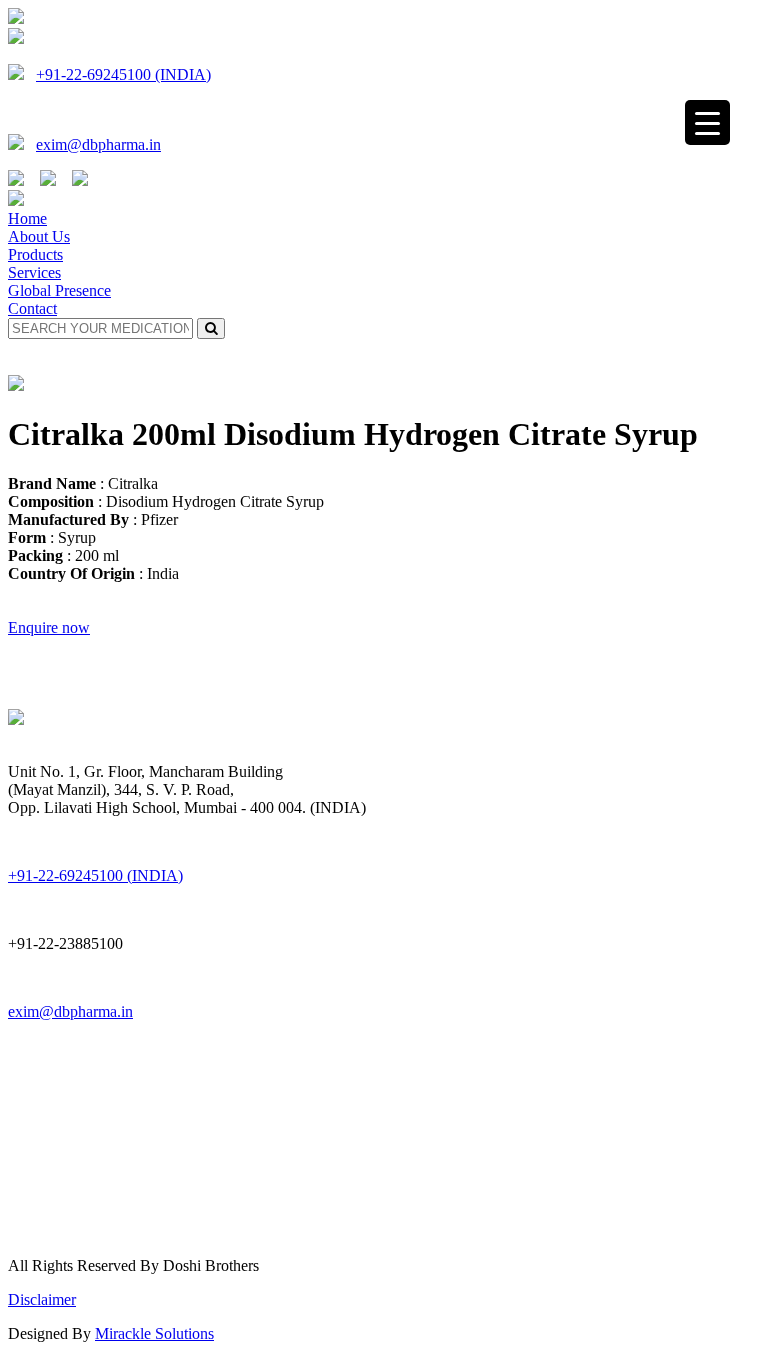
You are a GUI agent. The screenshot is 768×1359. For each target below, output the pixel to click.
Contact (32, 308)
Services (34, 272)
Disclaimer (42, 1299)
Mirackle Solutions (154, 1333)
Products (35, 254)
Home (27, 218)
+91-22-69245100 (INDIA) (123, 74)
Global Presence (59, 290)
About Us (39, 236)
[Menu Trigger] (707, 122)
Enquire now (49, 627)
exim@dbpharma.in (98, 144)
